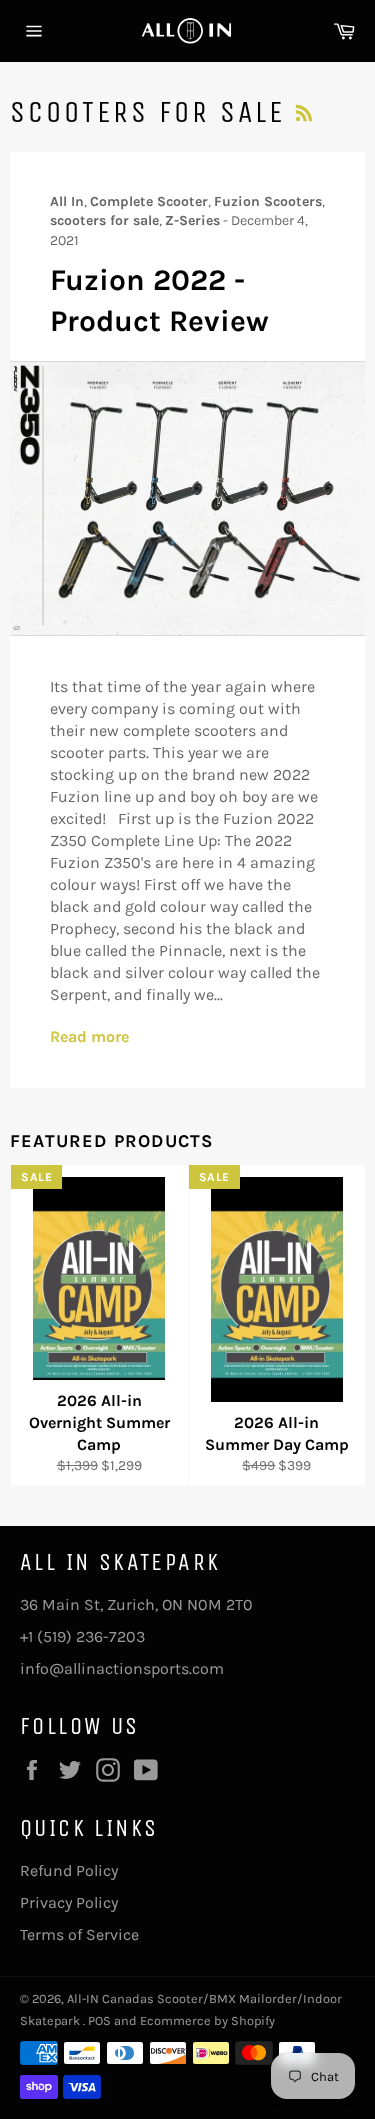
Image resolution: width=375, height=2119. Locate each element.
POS (99, 2020)
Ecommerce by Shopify (207, 2020)
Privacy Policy (69, 1902)
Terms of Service (79, 1934)
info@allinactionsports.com (122, 1668)
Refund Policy (69, 1870)
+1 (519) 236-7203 (82, 1636)
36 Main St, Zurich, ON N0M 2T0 (136, 1604)
